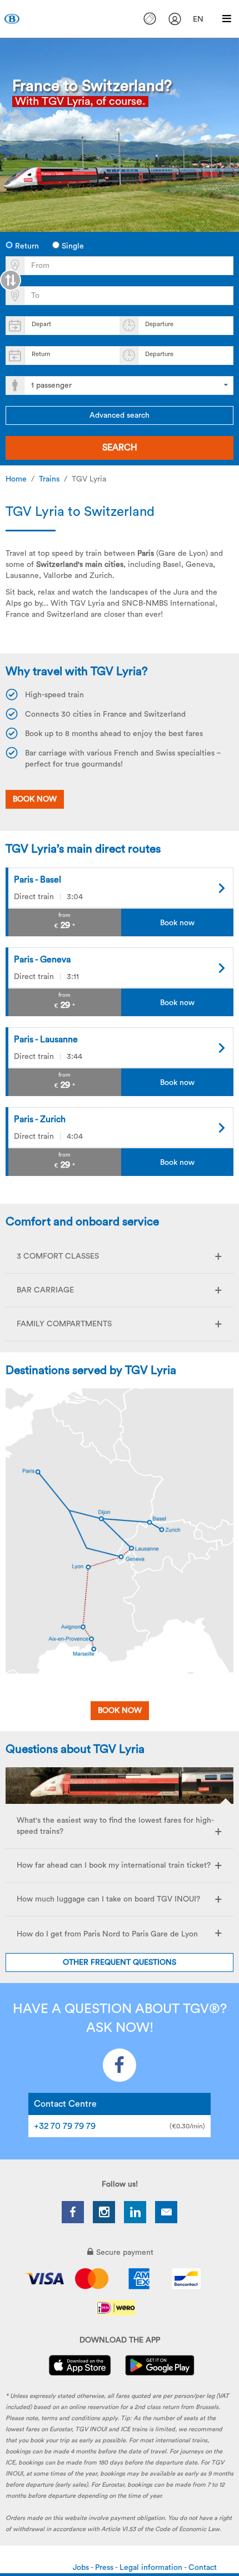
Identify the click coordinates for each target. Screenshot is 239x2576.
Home (16, 479)
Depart (41, 324)
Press (105, 2568)
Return (26, 246)
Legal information (152, 2568)
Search (120, 448)
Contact (203, 2568)
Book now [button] (35, 799)
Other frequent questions (120, 1963)
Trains (49, 479)
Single (72, 246)
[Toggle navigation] (227, 19)
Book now (120, 1711)
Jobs (82, 2568)
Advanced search (120, 415)
